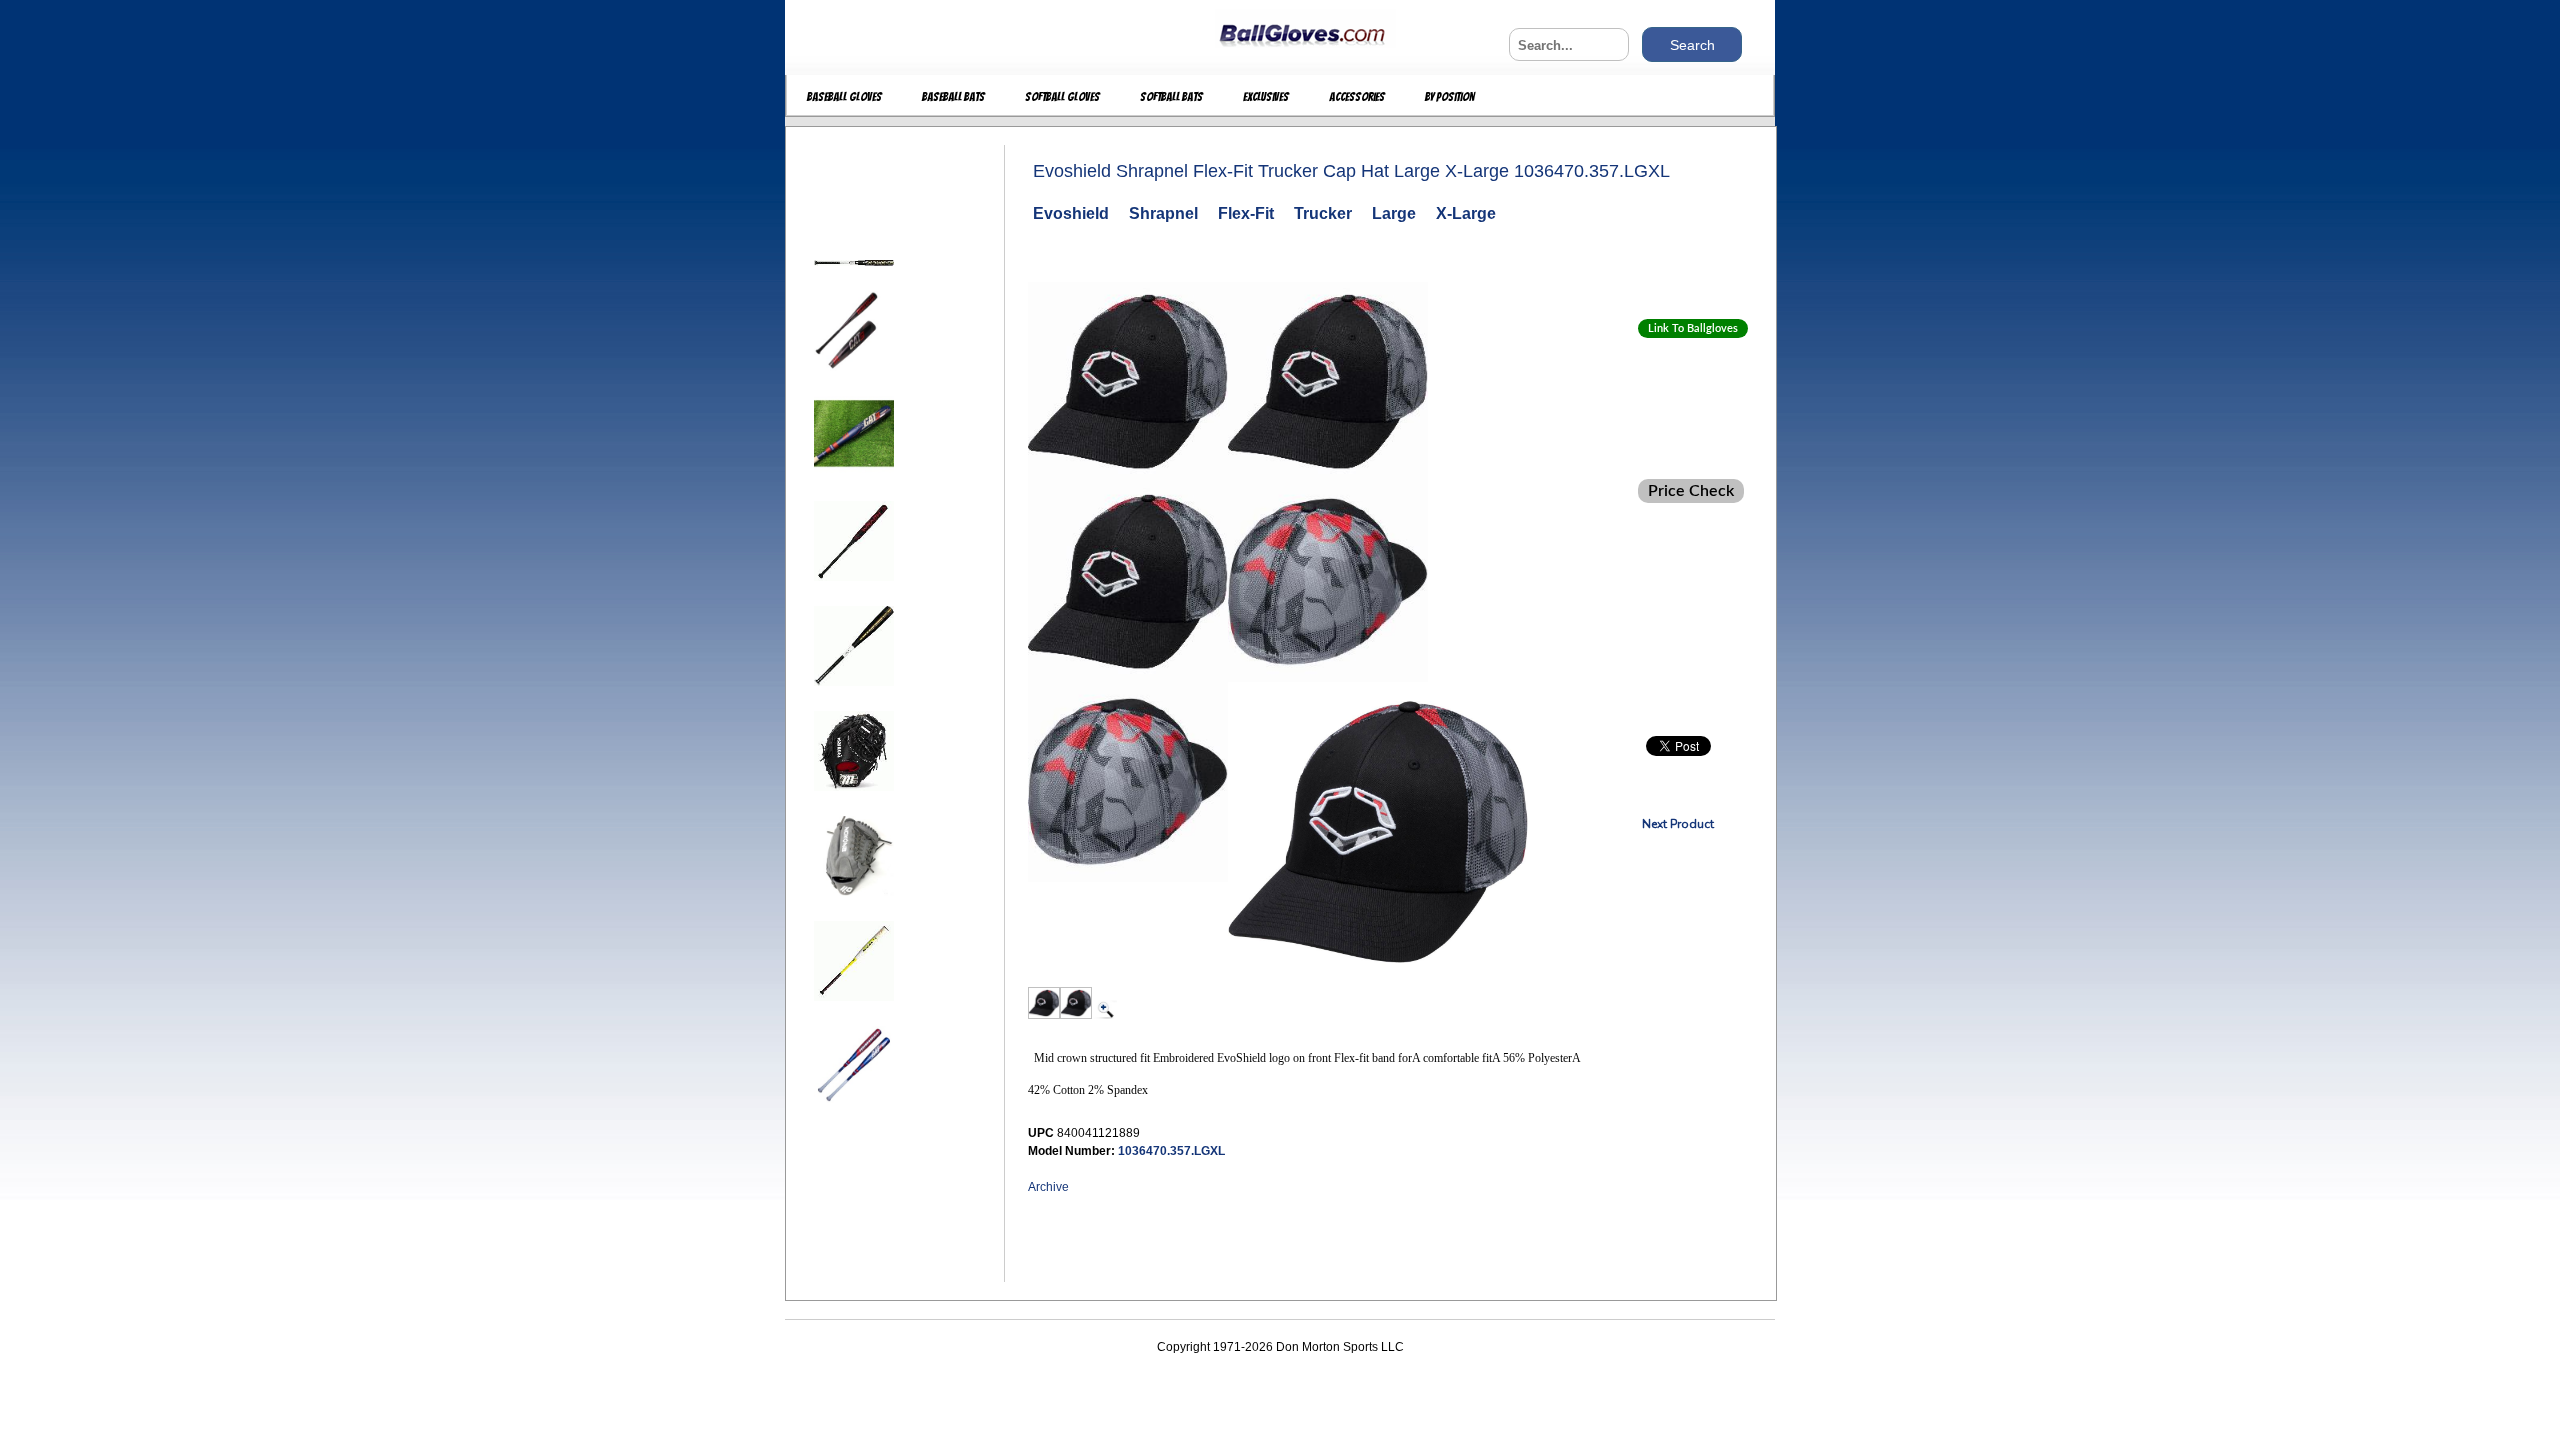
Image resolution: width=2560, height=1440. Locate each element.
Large (1394, 213)
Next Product (1678, 824)
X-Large (1466, 213)
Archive (1048, 1187)
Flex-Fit (1246, 213)
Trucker (1323, 213)
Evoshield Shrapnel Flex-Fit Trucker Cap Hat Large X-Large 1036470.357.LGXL (1351, 171)
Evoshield (1071, 213)
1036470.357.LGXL (1171, 1151)
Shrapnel (1163, 213)
